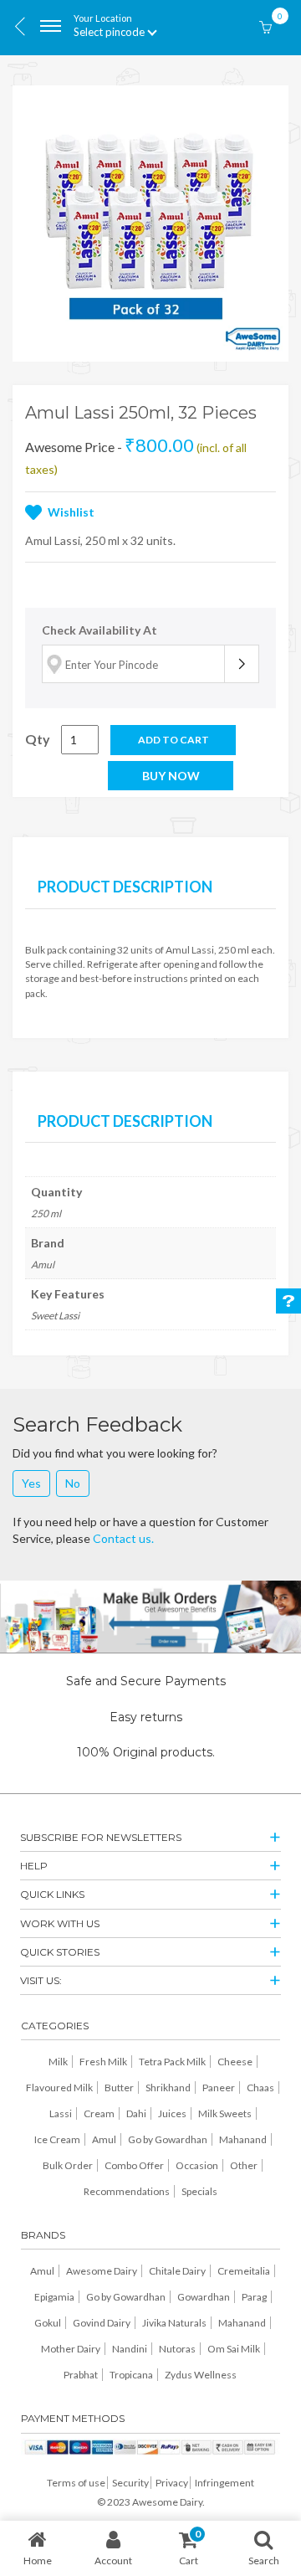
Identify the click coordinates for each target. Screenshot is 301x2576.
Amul (104, 2139)
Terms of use (76, 2483)
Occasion (197, 2165)
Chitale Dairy (177, 2271)
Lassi (61, 2113)
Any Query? (288, 1301)
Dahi (136, 2113)
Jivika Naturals (174, 2323)
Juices (172, 2113)
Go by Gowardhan (168, 2139)
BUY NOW (171, 776)
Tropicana (131, 2375)
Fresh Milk (103, 2062)
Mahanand (243, 2139)
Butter (119, 2088)
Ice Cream (57, 2139)
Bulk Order (68, 2165)
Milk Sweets (225, 2113)
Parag (254, 2297)
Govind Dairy (102, 2323)
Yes (31, 1483)
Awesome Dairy (102, 2271)
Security (130, 2483)
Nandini (130, 2349)
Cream (99, 2113)
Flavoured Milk (59, 2088)
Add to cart (173, 740)
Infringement (224, 2483)
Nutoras (177, 2349)
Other (244, 2165)
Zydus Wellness (201, 2375)
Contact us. (123, 1538)
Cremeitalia (244, 2271)
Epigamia (54, 2297)
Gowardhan (204, 2297)
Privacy (172, 2483)
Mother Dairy (71, 2349)
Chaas (260, 2088)
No (73, 1483)
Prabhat (81, 2375)
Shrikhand (168, 2088)
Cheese (235, 2062)
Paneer (219, 2088)
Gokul (48, 2323)
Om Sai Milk (234, 2349)
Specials (199, 2191)
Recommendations (127, 2191)
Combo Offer (134, 2165)
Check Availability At (99, 630)
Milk (58, 2062)
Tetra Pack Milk (172, 2062)
